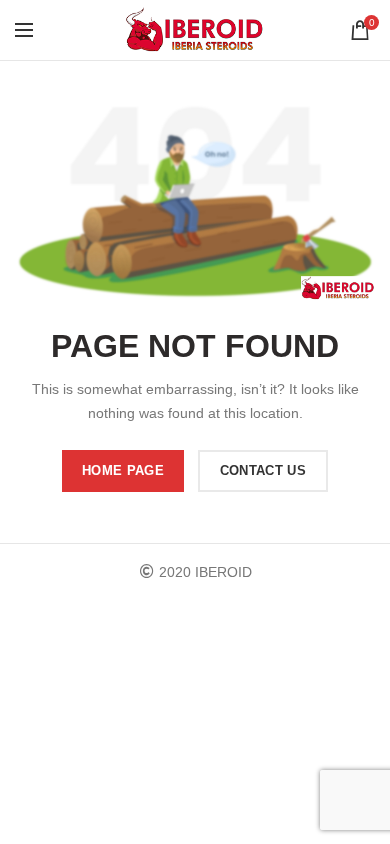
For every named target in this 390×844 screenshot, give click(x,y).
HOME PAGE (123, 470)
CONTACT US (263, 470)
